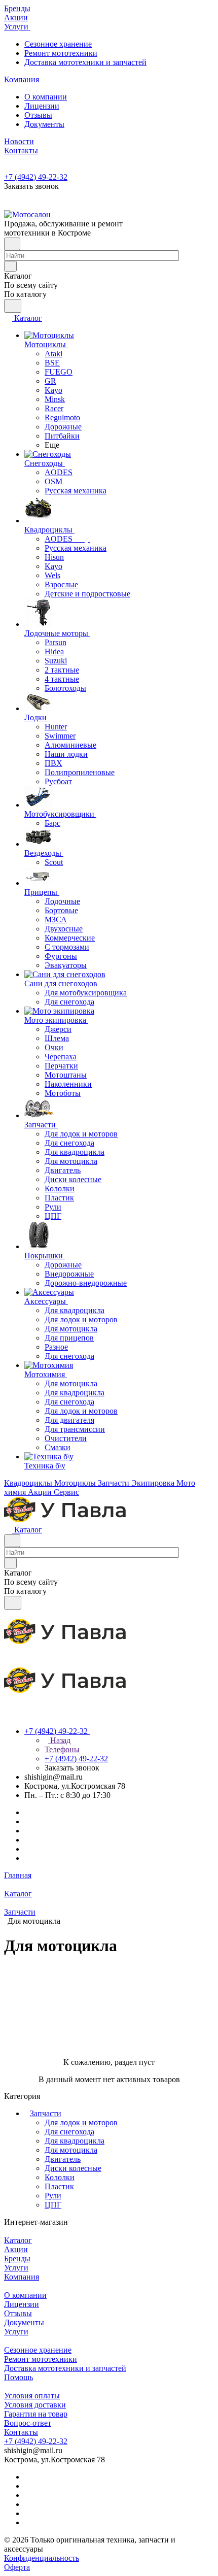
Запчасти (46, 2113)
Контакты (21, 2432)
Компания (22, 2277)
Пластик (59, 2186)
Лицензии (42, 106)
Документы (44, 124)
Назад (59, 1740)
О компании (46, 97)
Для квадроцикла (75, 2141)
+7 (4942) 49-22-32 (36, 177)
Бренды (17, 2259)
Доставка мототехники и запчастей (85, 62)
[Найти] (13, 306)
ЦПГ (53, 2205)
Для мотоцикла (71, 2150)
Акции (16, 2249)
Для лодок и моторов (81, 2122)
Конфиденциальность (42, 2558)
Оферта (17, 2567)
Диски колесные (73, 2168)
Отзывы (38, 115)
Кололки (60, 2177)
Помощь (19, 2377)
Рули (53, 2196)
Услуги (16, 2268)
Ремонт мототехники (61, 53)
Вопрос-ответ (28, 2423)
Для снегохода (69, 2132)
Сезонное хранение (58, 44)
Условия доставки (35, 2405)
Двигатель (63, 2159)
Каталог (18, 2240)
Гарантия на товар (36, 2414)
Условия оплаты (32, 2396)
